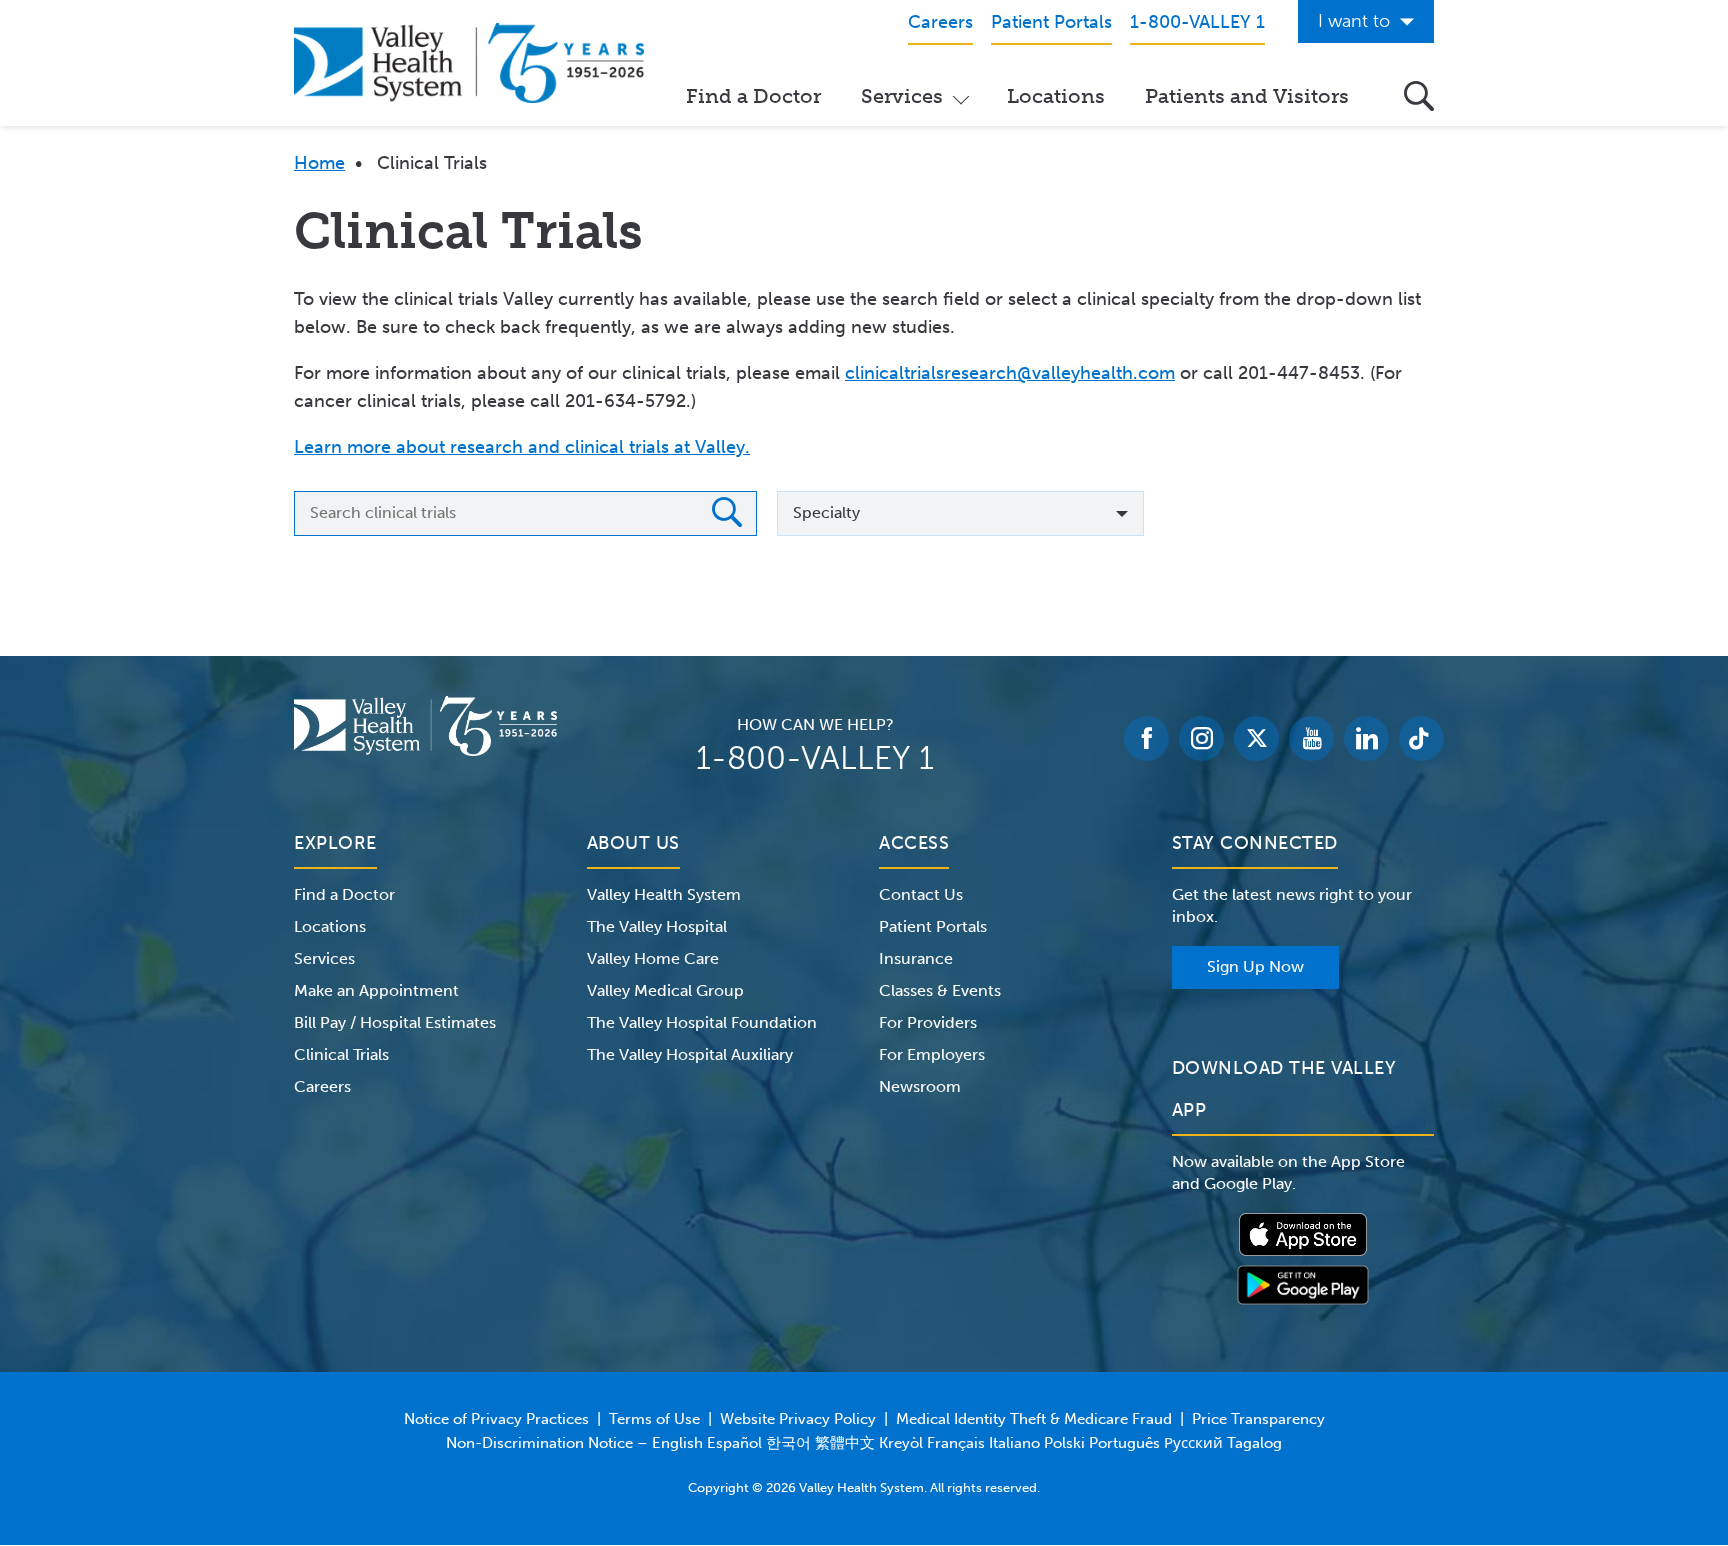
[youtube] (1311, 738)
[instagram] (1201, 738)
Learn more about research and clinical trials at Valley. (522, 447)
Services (902, 96)
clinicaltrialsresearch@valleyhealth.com (1010, 373)
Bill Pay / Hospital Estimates (395, 1022)
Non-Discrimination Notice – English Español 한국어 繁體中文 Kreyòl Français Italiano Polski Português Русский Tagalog (864, 1443)
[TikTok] (1421, 738)
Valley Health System (664, 894)
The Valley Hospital (657, 926)
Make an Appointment (376, 990)
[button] (960, 513)
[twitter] (1256, 738)
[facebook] (1146, 738)
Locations (1056, 96)
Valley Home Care (653, 958)
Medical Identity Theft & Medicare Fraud (1034, 1419)
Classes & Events (940, 990)
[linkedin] (1366, 738)
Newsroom (920, 1086)
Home (319, 163)
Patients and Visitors (1247, 96)
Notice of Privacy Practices (496, 1419)
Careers (322, 1086)
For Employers (932, 1054)
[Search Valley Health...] (1419, 96)
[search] (727, 516)
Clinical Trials (341, 1054)
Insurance (916, 958)
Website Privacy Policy (798, 1419)
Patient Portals (933, 926)
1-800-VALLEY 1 (815, 758)
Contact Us (921, 894)
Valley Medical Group (665, 990)
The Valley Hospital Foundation (702, 1022)
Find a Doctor (753, 96)
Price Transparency (1258, 1419)
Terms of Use (654, 1419)
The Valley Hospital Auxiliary (690, 1054)
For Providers (928, 1022)
